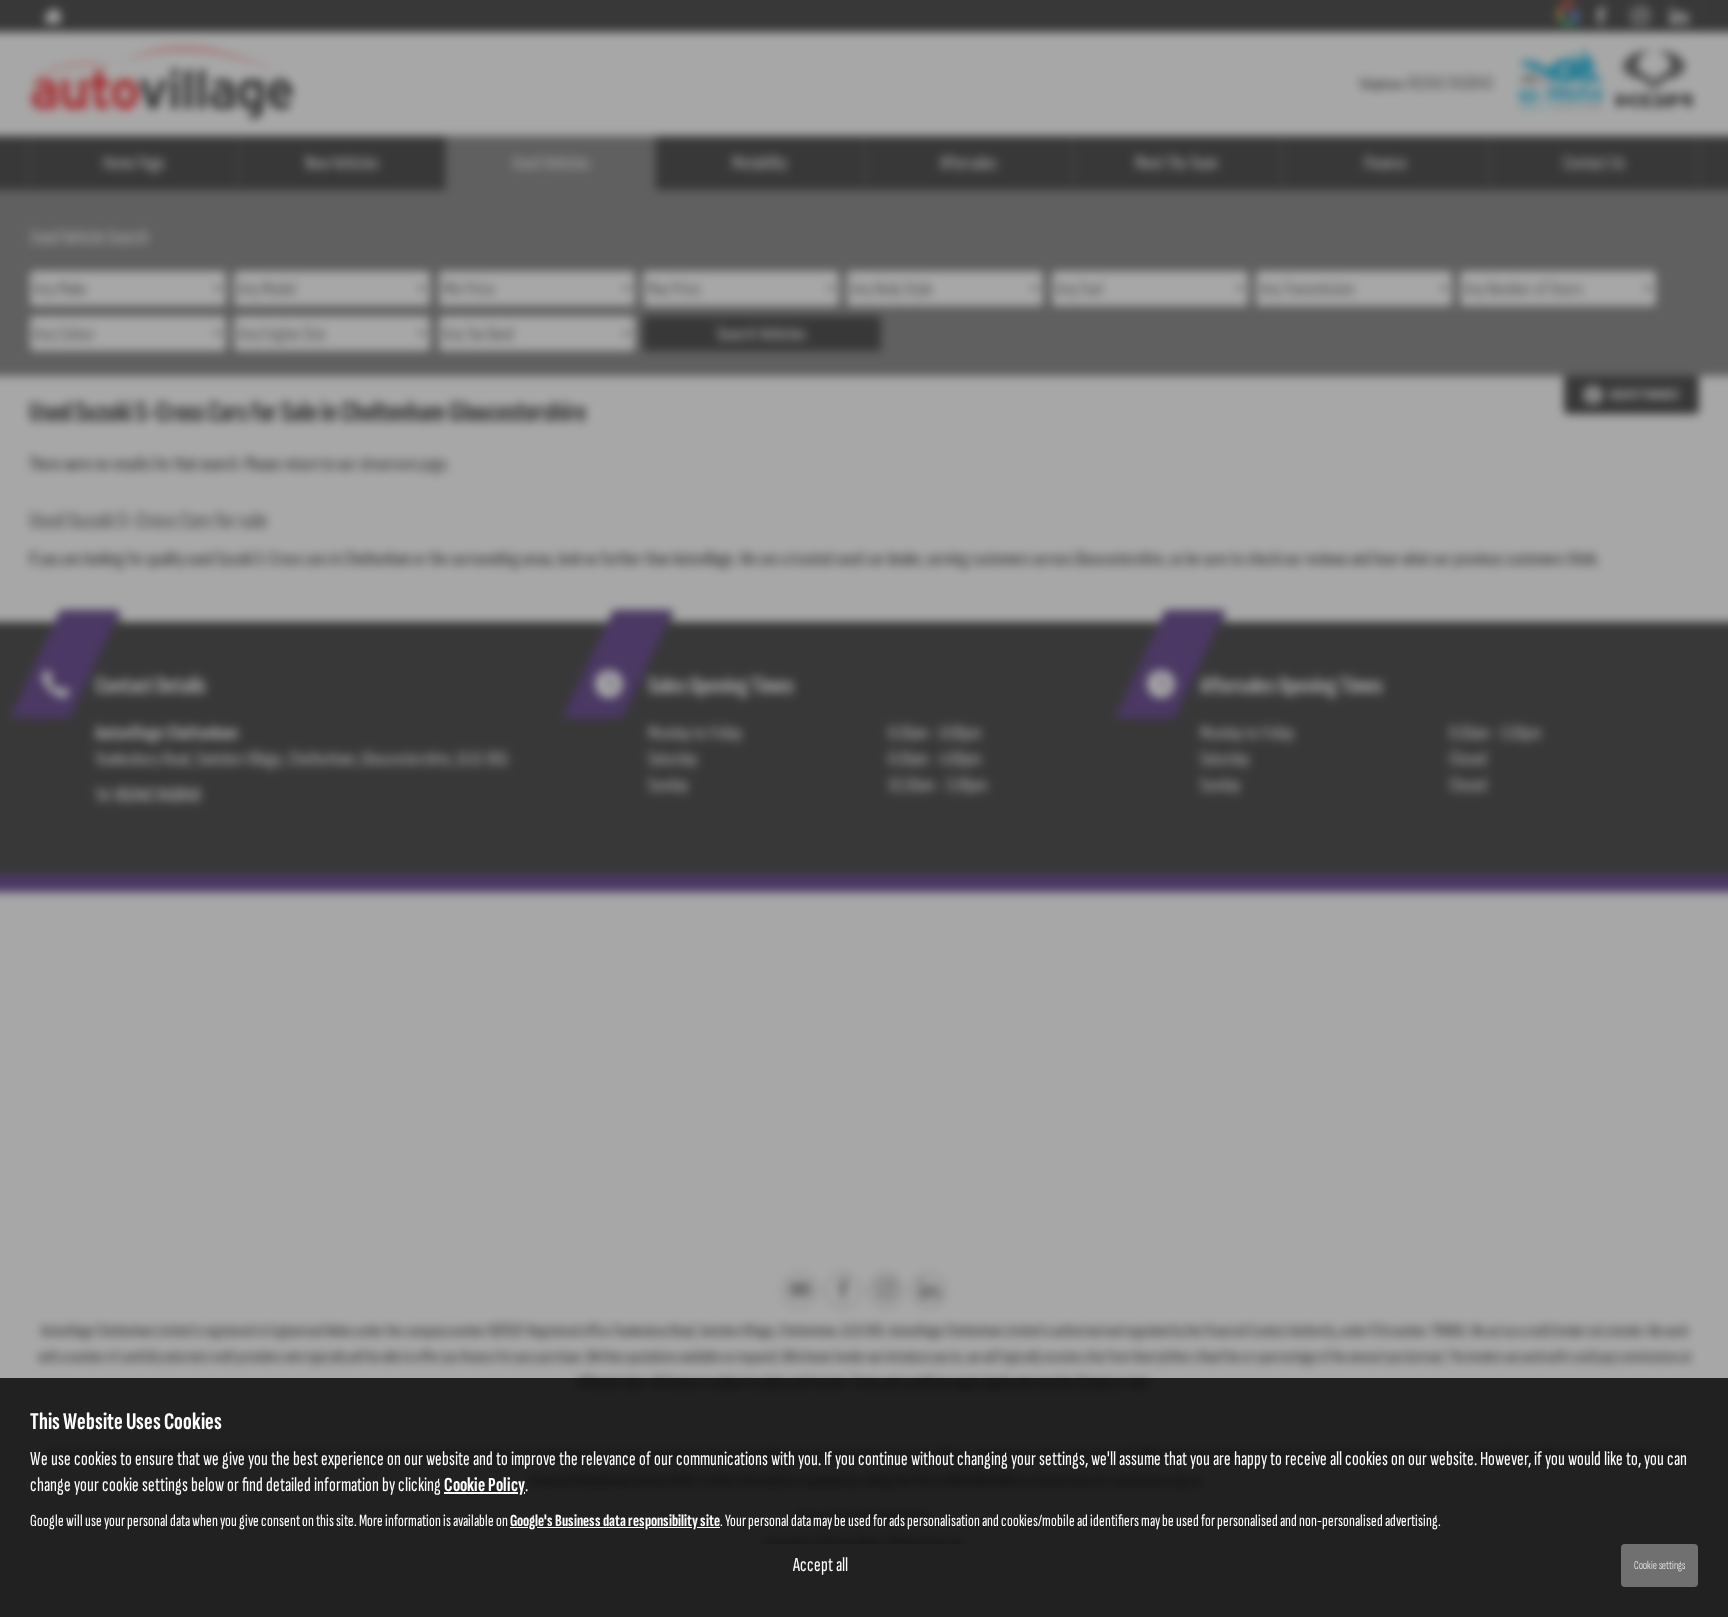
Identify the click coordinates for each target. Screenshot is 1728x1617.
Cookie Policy (484, 1485)
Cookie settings (1659, 1565)
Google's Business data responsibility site (615, 1521)
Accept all (820, 1565)
